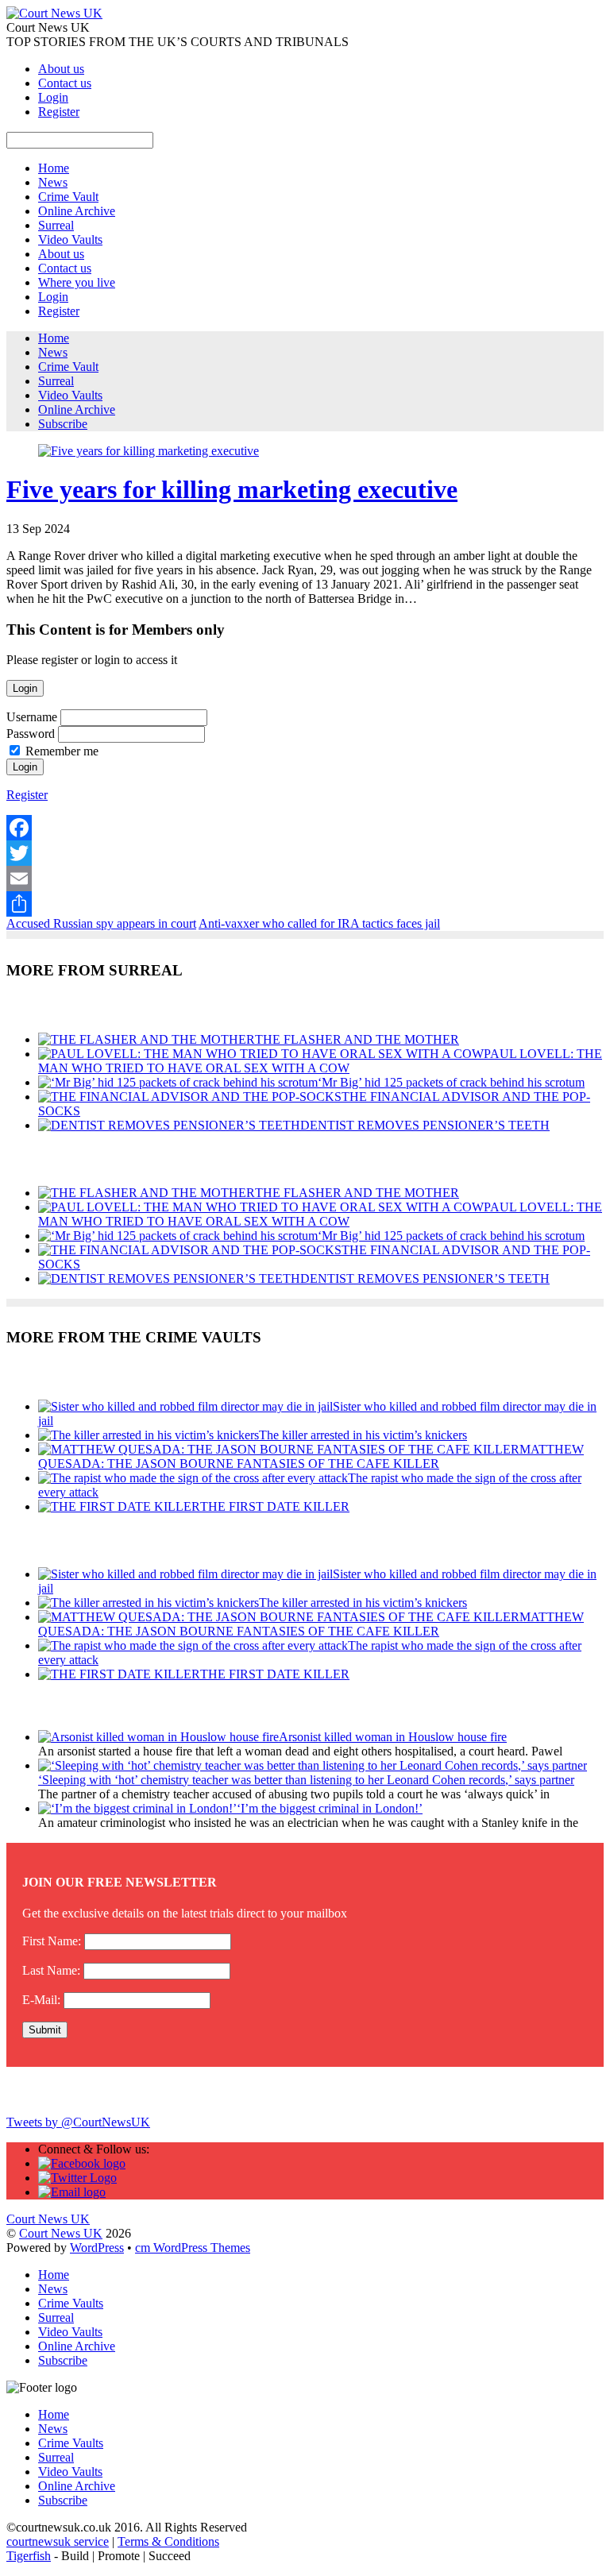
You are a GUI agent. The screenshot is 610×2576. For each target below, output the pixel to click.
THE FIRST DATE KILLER (275, 1506)
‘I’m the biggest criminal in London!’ (330, 1808)
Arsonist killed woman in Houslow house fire (393, 1737)
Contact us (65, 83)
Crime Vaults (71, 2303)
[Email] (305, 879)
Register (59, 112)
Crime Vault (68, 197)
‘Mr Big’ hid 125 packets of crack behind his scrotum (451, 1082)
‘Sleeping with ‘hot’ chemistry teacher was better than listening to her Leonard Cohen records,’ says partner (306, 1780)
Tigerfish (29, 2556)
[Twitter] (305, 853)
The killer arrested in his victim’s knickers (363, 1435)
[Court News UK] (54, 13)
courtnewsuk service (58, 2541)
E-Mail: (41, 2000)
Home (54, 168)
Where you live (77, 282)
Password (31, 734)
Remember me (62, 751)
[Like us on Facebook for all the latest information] (82, 2163)
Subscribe (63, 424)
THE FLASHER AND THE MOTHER (357, 1039)
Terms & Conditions (168, 2541)
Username (32, 717)
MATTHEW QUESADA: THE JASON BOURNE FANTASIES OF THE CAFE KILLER (311, 1456)
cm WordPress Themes (193, 2248)
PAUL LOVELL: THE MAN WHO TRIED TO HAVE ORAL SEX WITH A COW (320, 1061)
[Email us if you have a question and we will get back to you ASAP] (72, 2192)
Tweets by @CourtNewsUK (78, 2122)
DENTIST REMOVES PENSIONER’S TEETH (425, 1125)
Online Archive (77, 211)
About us (61, 69)
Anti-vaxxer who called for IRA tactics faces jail (319, 923)
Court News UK (61, 2233)
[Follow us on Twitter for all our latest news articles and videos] (77, 2178)
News (53, 182)
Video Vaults (70, 239)
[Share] (305, 904)
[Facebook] (305, 828)
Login (53, 97)
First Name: (52, 1941)
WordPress (97, 2248)
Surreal (56, 225)
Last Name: (51, 1970)
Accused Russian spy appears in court (101, 923)
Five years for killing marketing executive (232, 489)
